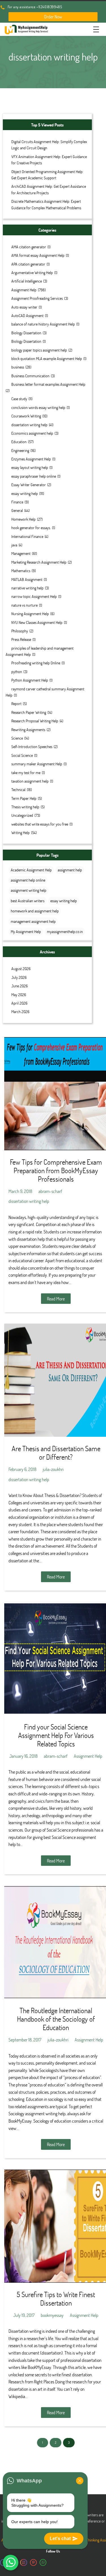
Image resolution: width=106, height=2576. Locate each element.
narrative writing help (27, 588)
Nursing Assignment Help (30, 614)
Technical (18, 790)
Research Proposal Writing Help (35, 721)
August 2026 (21, 969)
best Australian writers (28, 901)
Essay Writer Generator (29, 485)
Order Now (53, 17)
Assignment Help (24, 290)
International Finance (27, 536)
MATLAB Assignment (27, 579)
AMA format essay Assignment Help (38, 255)
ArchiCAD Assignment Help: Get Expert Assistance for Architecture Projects (49, 189)
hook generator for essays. (31, 528)
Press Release (21, 639)
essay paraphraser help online (34, 476)
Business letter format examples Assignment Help (48, 384)
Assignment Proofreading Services (37, 298)
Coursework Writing (26, 416)
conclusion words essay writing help (38, 407)
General (17, 510)
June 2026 (20, 986)
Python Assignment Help (30, 680)
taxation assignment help (30, 781)
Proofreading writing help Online (36, 663)
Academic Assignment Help (31, 870)
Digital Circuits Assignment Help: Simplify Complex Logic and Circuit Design (49, 145)
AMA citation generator (29, 247)
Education (19, 442)
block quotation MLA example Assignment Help (47, 358)
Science (17, 738)
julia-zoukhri (53, 1469)
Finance (17, 502)
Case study (19, 399)
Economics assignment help (32, 433)
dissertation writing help (29, 425)
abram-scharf (50, 1191)
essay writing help (25, 493)
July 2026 (19, 977)
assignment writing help (29, 890)
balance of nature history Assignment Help (43, 324)
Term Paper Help (24, 798)
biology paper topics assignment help (39, 350)
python (17, 672)
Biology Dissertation (26, 333)
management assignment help (33, 921)
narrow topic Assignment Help (34, 596)
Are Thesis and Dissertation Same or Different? (56, 1453)
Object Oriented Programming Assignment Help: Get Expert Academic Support (47, 175)
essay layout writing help (30, 467)
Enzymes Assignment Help (31, 459)
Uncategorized (22, 815)
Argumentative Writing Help (32, 273)
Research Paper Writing (29, 712)
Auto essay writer (24, 307)
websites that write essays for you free (40, 824)
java (14, 545)
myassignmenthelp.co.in (65, 931)
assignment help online (28, 880)
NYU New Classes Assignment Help (37, 622)
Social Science (22, 755)
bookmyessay (52, 2315)
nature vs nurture (24, 605)
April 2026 (19, 1003)
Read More (56, 1299)
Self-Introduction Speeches (32, 747)
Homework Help (23, 519)
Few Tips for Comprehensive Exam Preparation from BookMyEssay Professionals (56, 1170)
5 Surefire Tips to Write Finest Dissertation (56, 2299)
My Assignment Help (26, 931)
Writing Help (20, 833)
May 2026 (19, 995)
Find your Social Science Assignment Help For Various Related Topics (56, 1735)
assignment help (70, 870)
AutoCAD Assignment (27, 315)
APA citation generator (28, 264)
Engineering (20, 450)
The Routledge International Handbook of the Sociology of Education (56, 2019)
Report (16, 704)
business (18, 367)
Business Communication (30, 376)
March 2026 (20, 1012)
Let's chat (60, 2539)
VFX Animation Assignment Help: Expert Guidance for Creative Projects (49, 160)
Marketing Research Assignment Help (39, 562)
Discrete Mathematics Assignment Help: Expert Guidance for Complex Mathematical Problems (46, 204)
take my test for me (26, 773)
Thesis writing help (25, 807)
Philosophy (20, 631)
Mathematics (21, 571)
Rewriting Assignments (28, 730)
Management (21, 553)
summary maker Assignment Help (37, 764)
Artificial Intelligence (27, 281)
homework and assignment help (35, 911)
